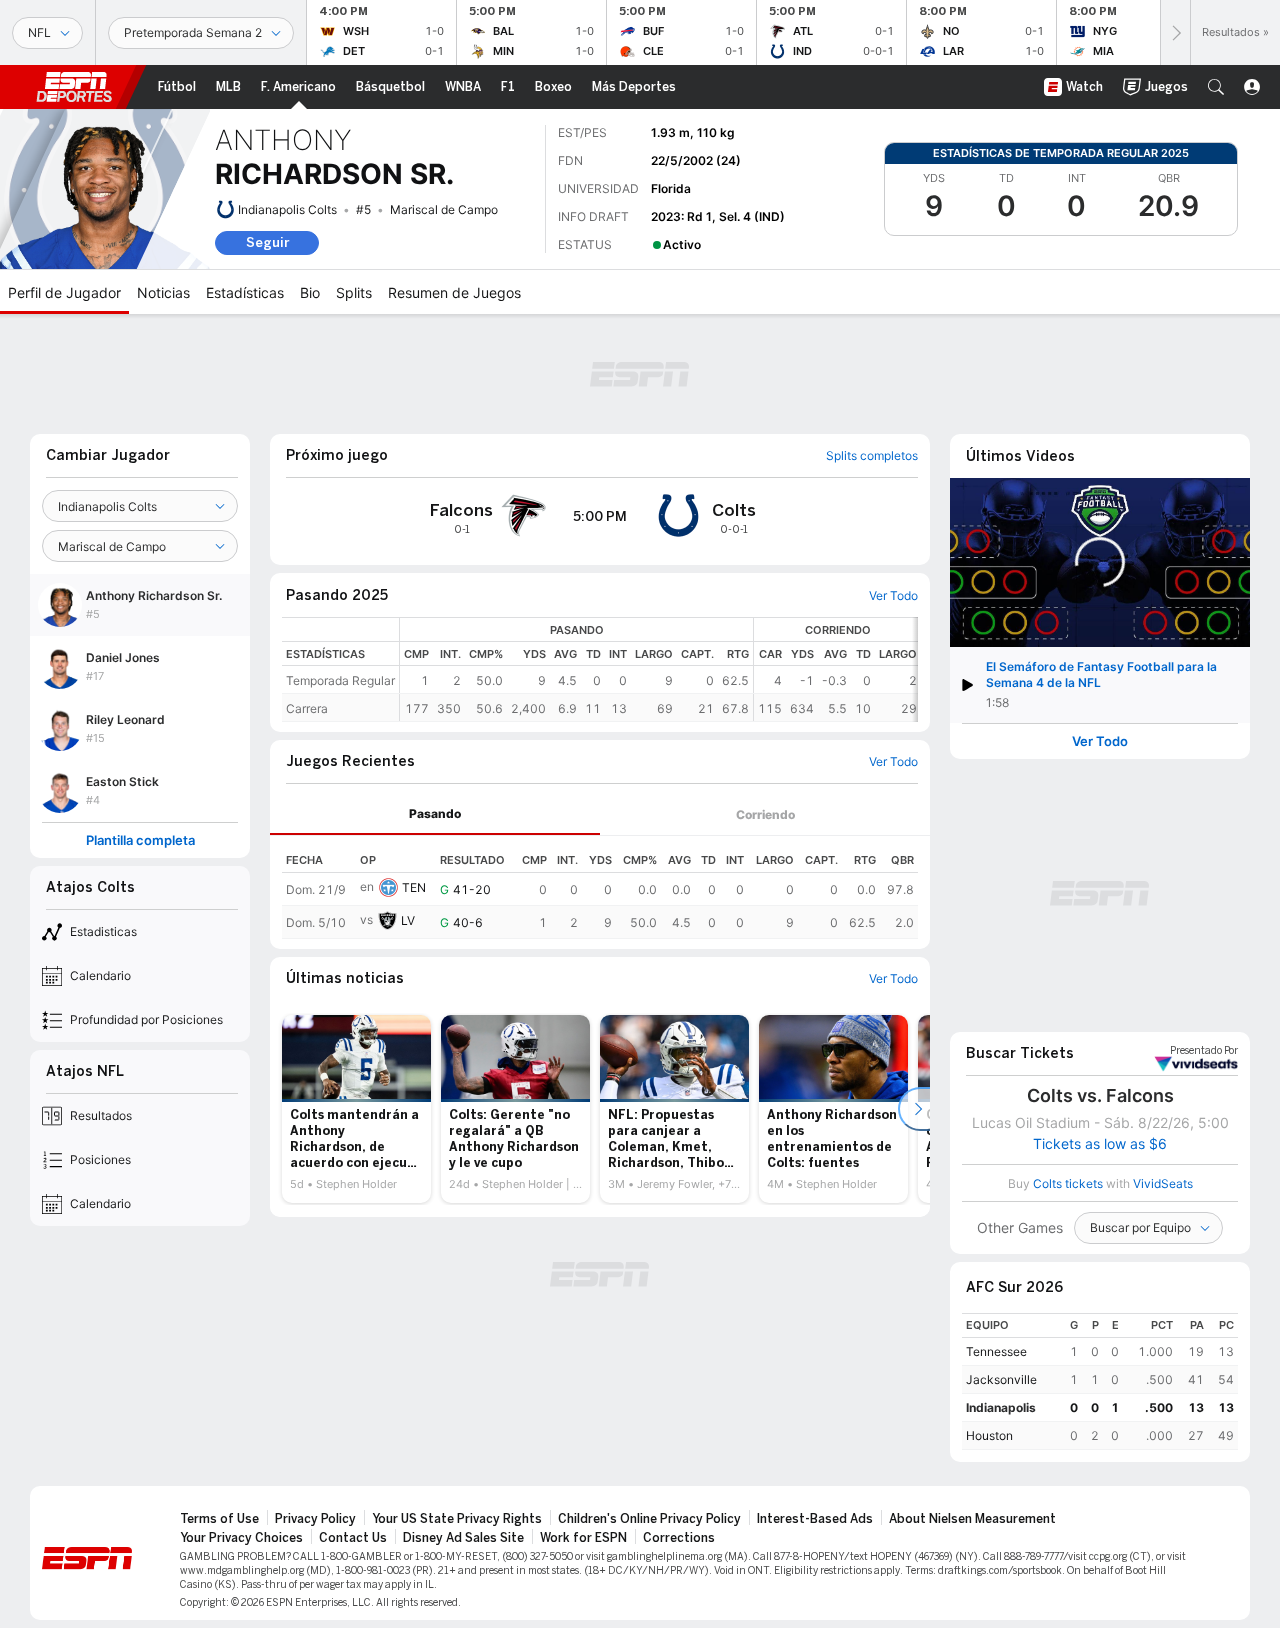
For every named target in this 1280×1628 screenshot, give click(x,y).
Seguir (267, 242)
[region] (659, 669)
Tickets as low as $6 (1100, 1144)
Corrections (679, 1538)
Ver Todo (1100, 741)
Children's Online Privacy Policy (649, 1519)
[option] (356, 1109)
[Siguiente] (1175, 32)
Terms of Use (219, 1519)
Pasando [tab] (435, 813)
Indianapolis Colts (287, 209)
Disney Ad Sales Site (463, 1538)
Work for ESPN (583, 1538)
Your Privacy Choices (241, 1538)
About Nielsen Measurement (972, 1519)
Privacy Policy (315, 1519)
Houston (989, 1435)
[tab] (435, 814)
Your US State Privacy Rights (457, 1519)
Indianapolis (1001, 1407)
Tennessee (996, 1351)
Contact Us (353, 1538)
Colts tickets (1068, 1183)
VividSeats (1204, 1051)
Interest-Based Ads (815, 1519)
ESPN (74, 87)
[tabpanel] (600, 887)
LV (408, 920)
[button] (1216, 87)
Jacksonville (1001, 1379)
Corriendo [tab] (765, 814)
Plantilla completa (140, 840)
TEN (414, 887)
